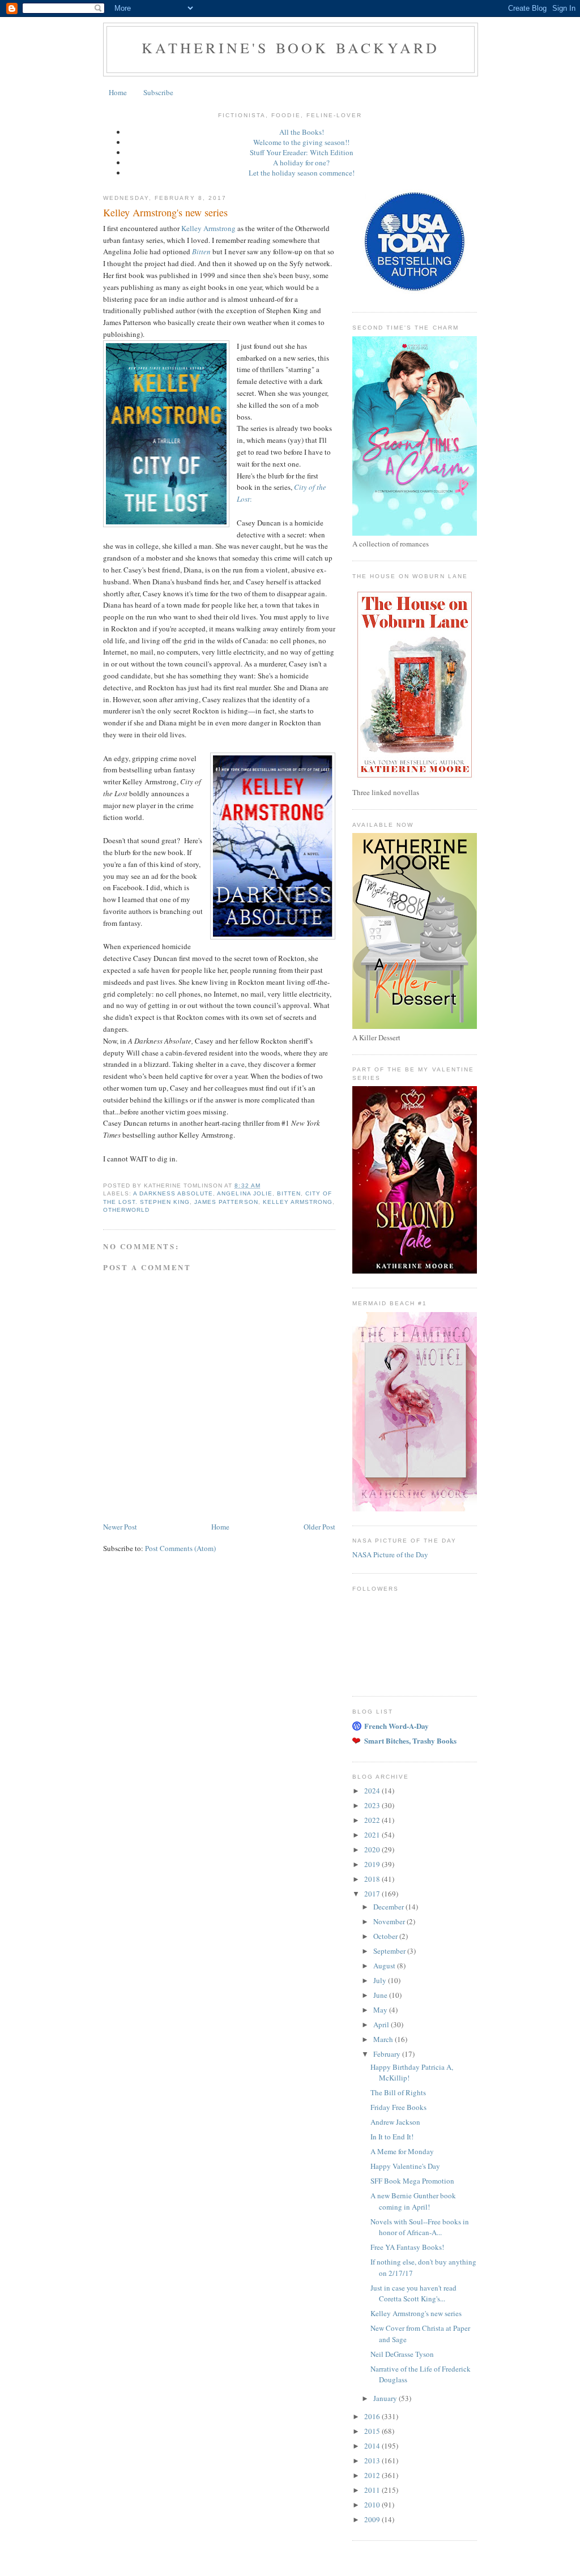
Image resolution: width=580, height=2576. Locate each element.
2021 (373, 1835)
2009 (373, 2519)
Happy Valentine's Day (405, 2166)
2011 (373, 2490)
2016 (373, 2416)
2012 (373, 2475)
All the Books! (302, 132)
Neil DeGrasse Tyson (402, 2354)
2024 (373, 1791)
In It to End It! (392, 2137)
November (390, 1921)
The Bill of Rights (398, 2092)
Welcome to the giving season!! (301, 142)
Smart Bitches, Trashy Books (410, 1740)
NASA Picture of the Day (390, 1554)
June (381, 1995)
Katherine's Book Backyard (291, 48)
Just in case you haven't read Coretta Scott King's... (413, 2293)
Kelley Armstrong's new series (416, 2313)
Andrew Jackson (395, 2122)
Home (118, 92)
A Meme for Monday (402, 2151)
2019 (373, 1864)
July (381, 1980)
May (381, 2010)
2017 (373, 1894)
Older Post (319, 1527)
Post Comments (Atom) (180, 1548)
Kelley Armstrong (208, 228)
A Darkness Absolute (173, 1193)
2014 (373, 2446)
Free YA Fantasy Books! (407, 2247)
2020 (373, 1849)
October (386, 1936)
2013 (373, 2460)
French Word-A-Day (396, 1726)
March (384, 2039)
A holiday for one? (301, 163)
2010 (373, 2505)
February (388, 2054)
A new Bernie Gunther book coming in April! (413, 2201)
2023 (373, 1805)
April (382, 2024)
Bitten (289, 1193)
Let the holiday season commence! (302, 173)
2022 (373, 1820)
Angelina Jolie (244, 1193)
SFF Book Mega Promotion (412, 2181)
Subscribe (158, 92)
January (386, 2398)
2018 (373, 1879)
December (389, 1907)
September (390, 1951)
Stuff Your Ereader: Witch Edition (302, 152)
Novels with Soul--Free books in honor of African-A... (420, 2227)
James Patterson (226, 1202)
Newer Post (120, 1527)
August (385, 1966)
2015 (373, 2431)
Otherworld (126, 1210)
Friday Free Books (398, 2107)
